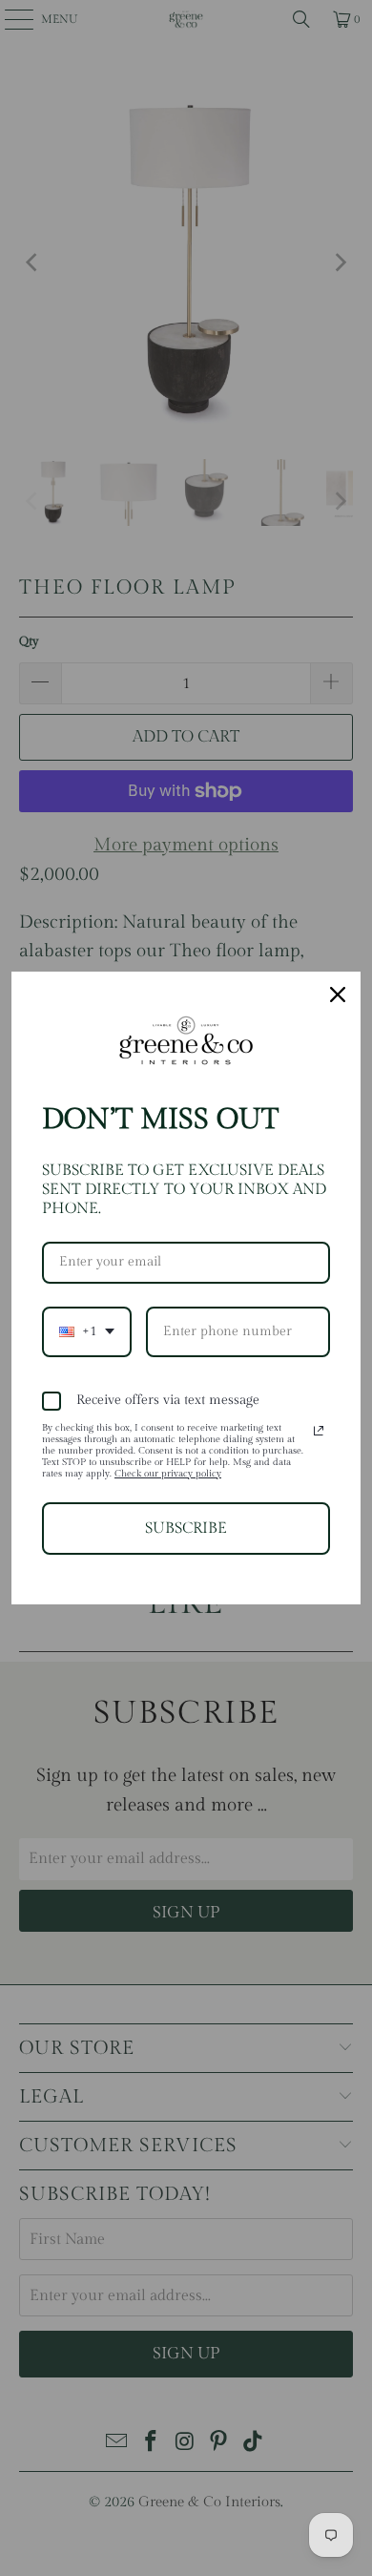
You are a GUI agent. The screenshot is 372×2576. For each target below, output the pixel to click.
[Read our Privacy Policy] (319, 1431)
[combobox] (87, 1332)
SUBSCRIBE (186, 1529)
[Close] (338, 995)
